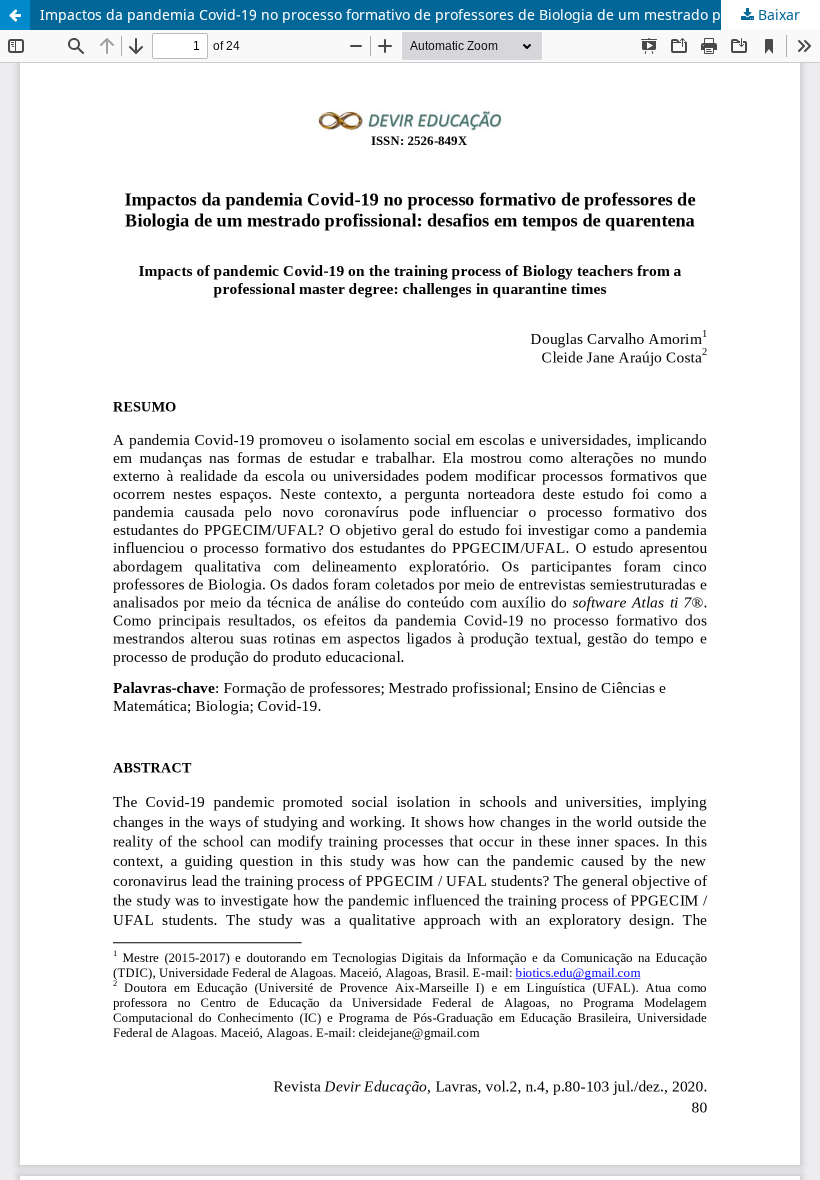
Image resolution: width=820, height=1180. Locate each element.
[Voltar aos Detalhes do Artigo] (15, 15)
